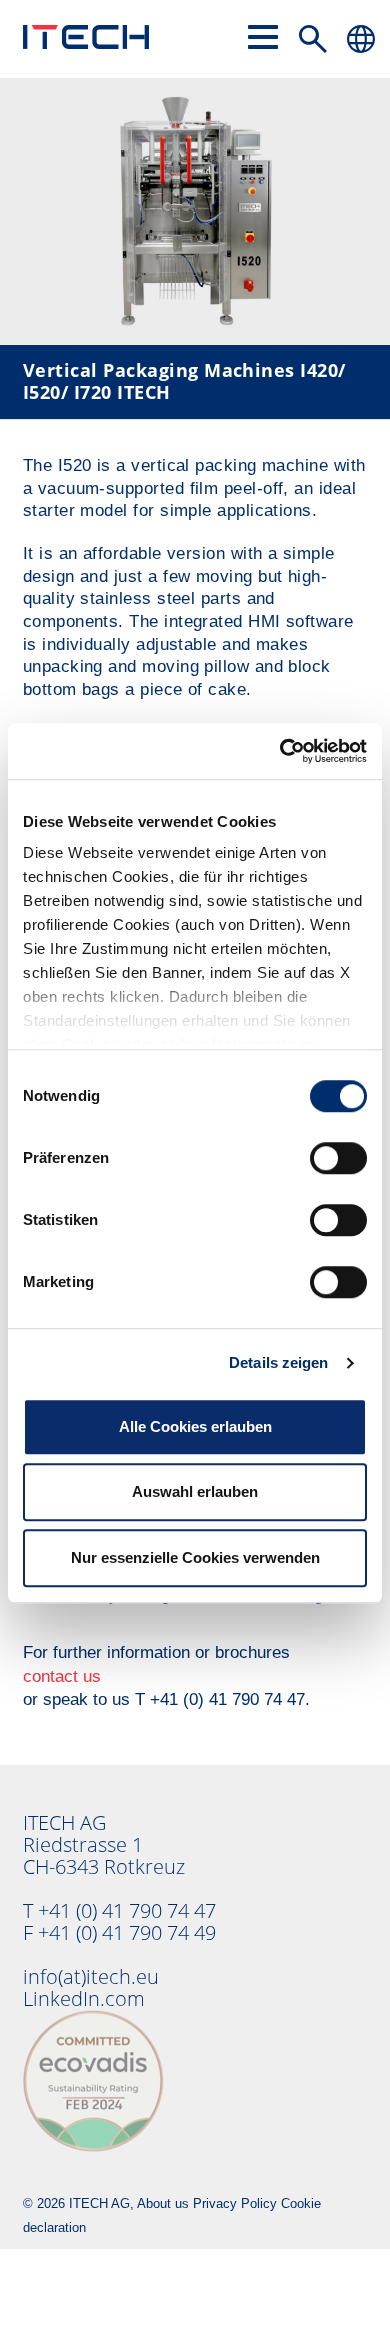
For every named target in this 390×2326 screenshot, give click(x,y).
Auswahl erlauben (195, 1491)
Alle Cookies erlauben (195, 1426)
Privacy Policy (235, 2203)
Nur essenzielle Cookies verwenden (195, 1557)
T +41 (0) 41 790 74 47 (119, 1910)
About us (163, 2203)
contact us (62, 1676)
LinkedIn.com (84, 1998)
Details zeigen (278, 1362)
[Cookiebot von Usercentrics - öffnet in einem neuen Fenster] (280, 751)
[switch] (338, 1158)
